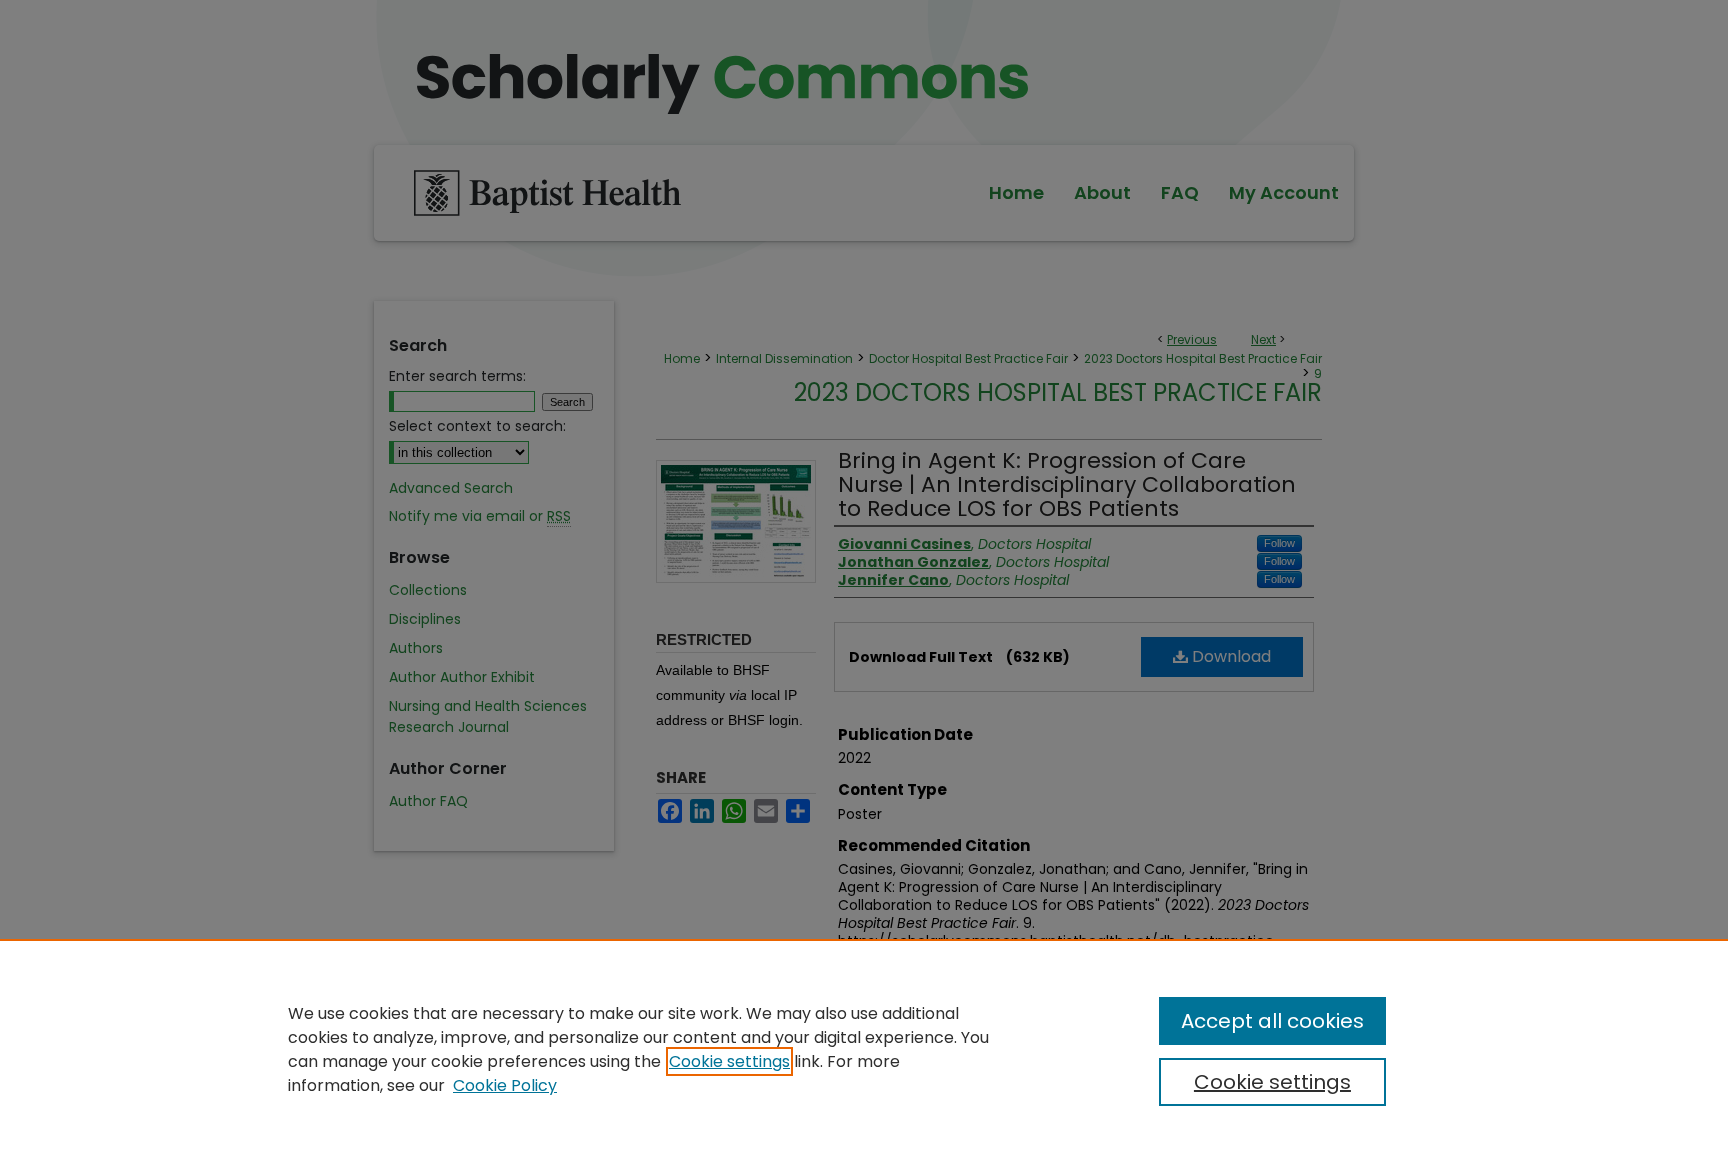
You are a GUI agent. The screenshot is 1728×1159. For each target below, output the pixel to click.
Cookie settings (729, 1061)
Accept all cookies (1272, 1021)
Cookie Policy (505, 1085)
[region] (864, 1049)
